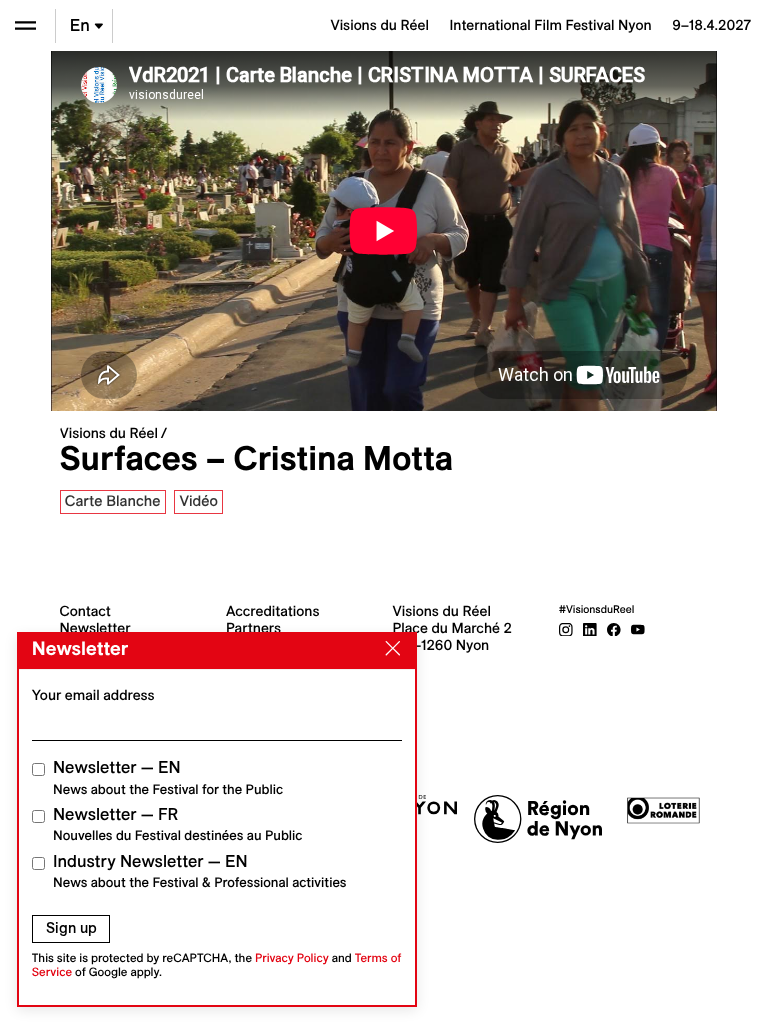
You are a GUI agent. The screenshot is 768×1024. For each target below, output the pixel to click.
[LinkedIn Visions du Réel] (590, 628)
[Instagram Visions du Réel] (566, 628)
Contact (85, 611)
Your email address (93, 695)
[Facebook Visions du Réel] (614, 628)
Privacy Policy (292, 958)
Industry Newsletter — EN (200, 871)
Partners (253, 628)
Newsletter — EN (168, 777)
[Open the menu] (25, 25)
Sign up (71, 928)
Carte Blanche (113, 501)
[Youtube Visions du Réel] (638, 628)
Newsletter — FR (177, 824)
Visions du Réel (109, 433)
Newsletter (95, 628)
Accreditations (272, 611)
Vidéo (198, 501)
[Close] (389, 649)
